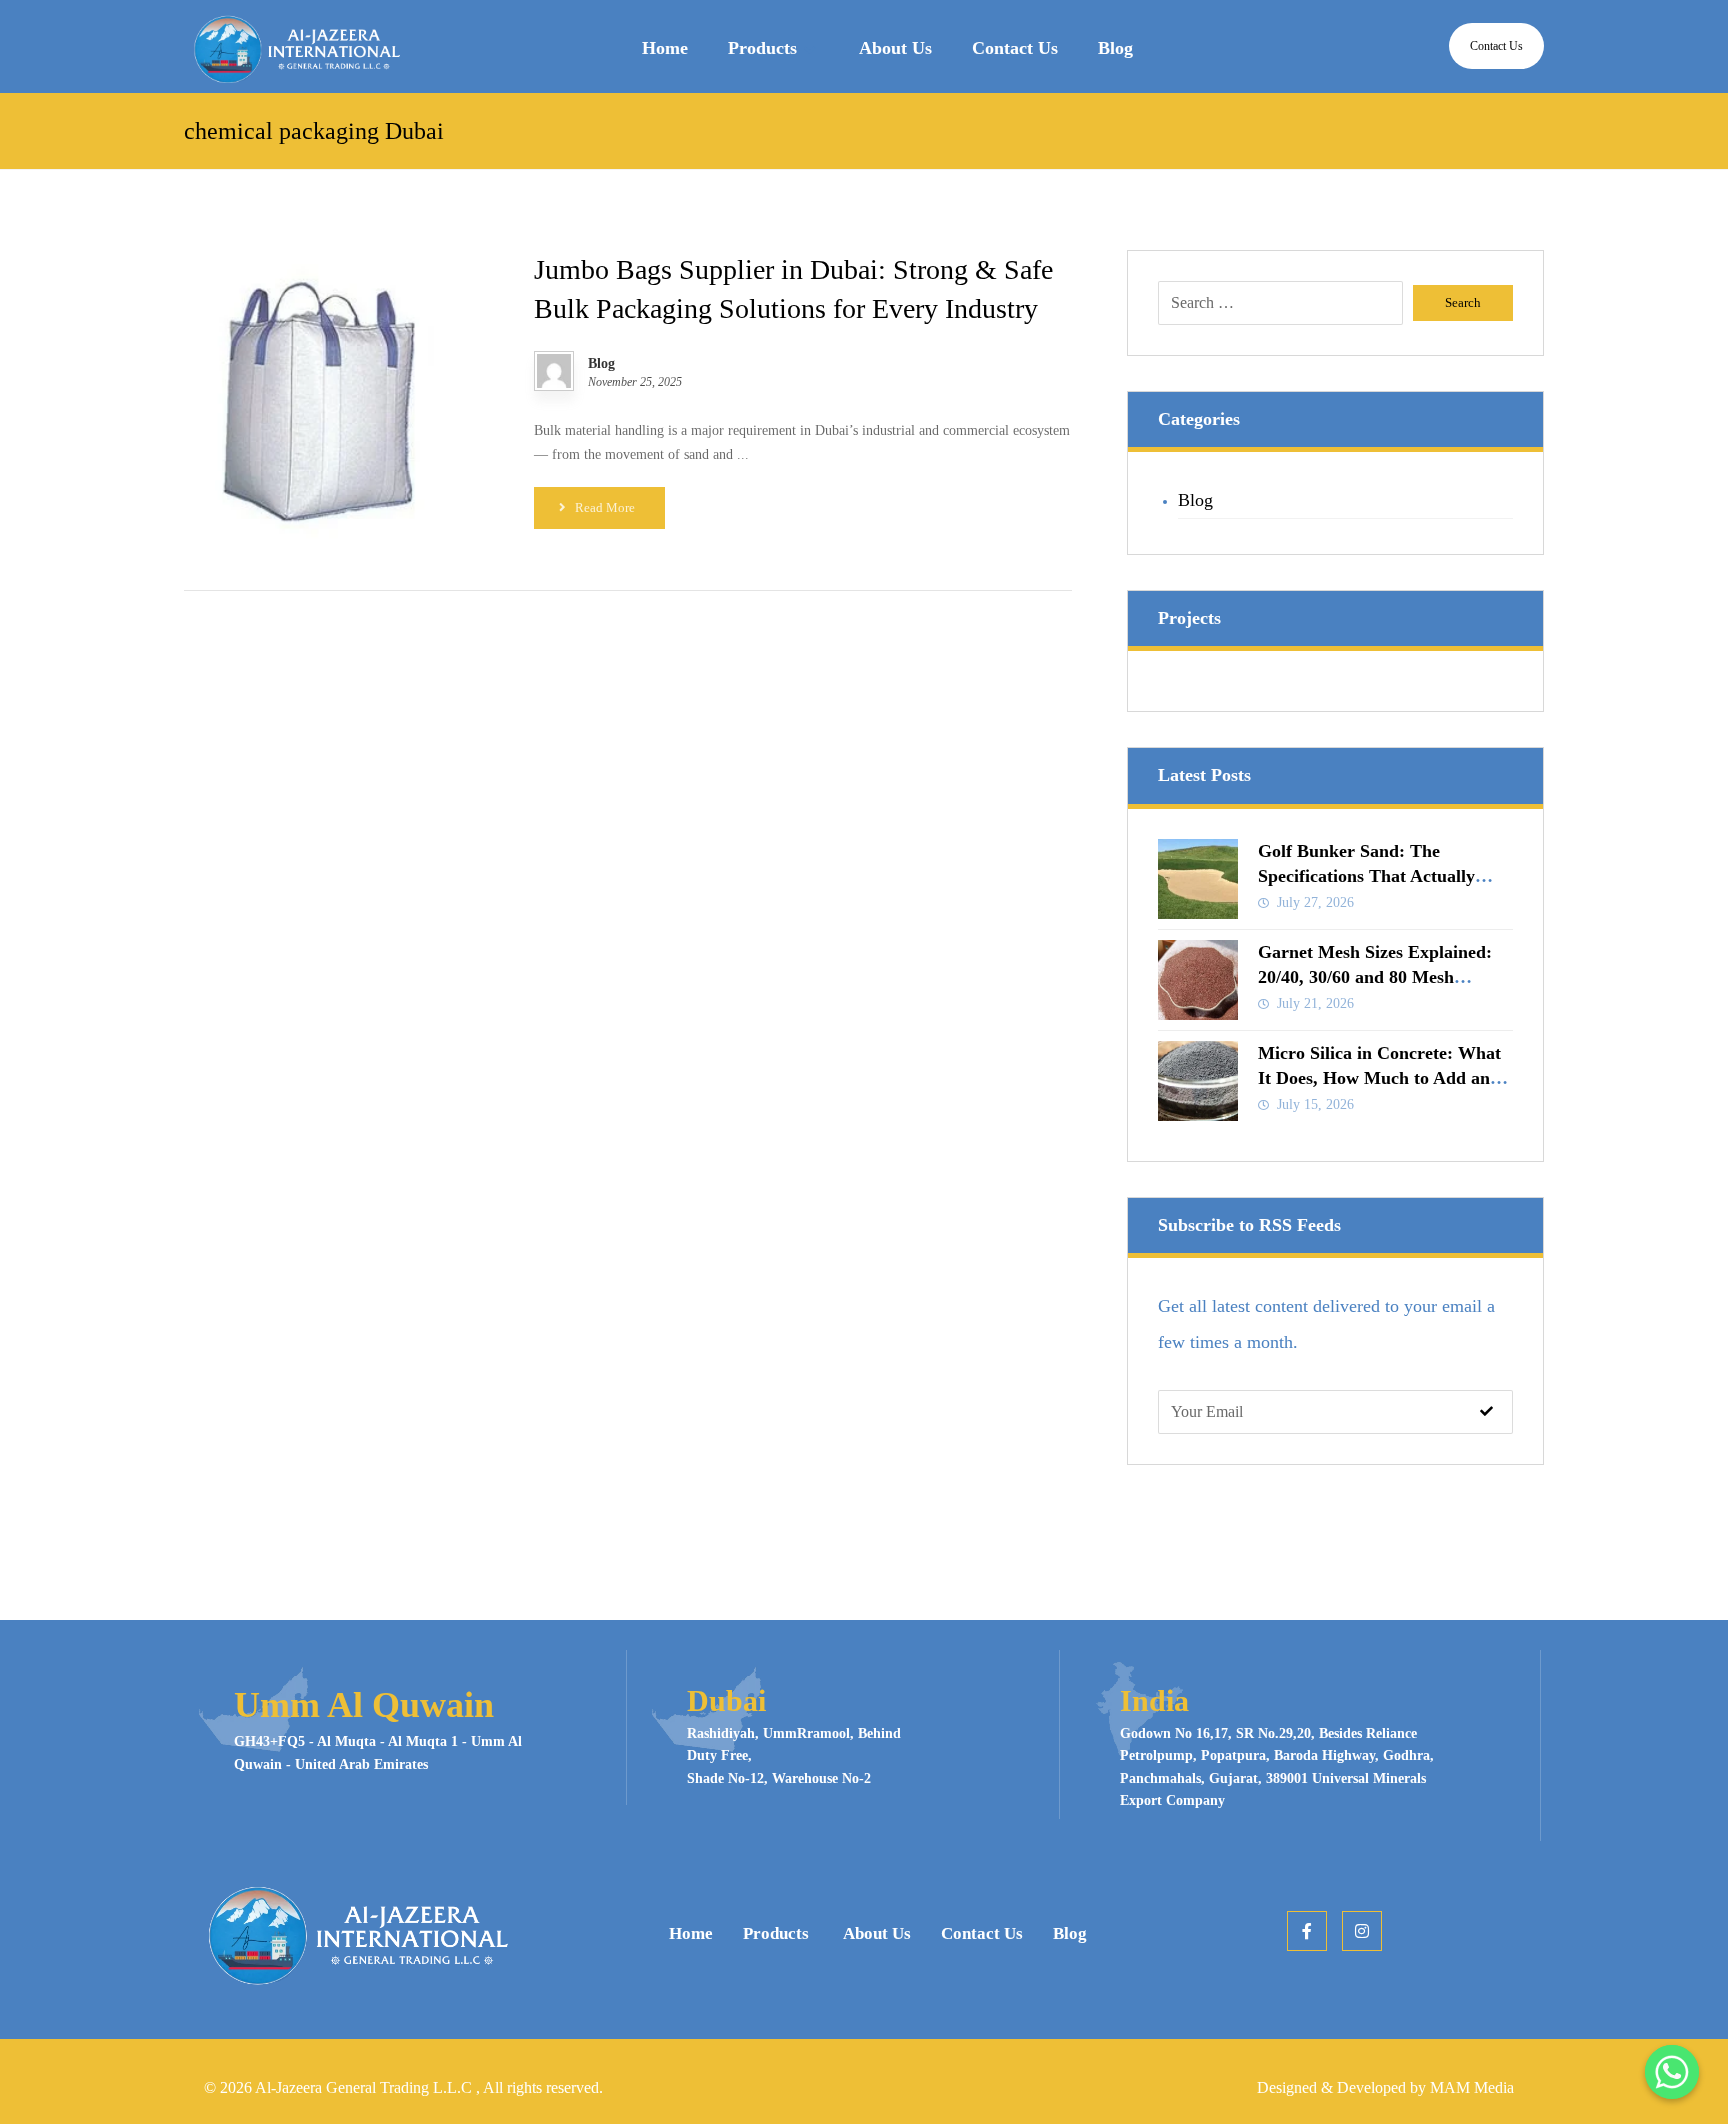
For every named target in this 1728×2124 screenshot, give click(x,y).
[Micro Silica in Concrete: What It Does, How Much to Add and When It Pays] (1198, 1081)
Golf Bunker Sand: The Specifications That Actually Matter (1366, 876)
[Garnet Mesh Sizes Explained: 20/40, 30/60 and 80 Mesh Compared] (1198, 980)
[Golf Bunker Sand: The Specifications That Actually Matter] (1198, 879)
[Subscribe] (1486, 1412)
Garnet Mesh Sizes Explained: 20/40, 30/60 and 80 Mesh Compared (1375, 977)
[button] (1307, 1931)
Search (1463, 302)
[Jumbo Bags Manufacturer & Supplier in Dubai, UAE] (294, 49)
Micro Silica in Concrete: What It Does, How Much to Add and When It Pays (1379, 1078)
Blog (601, 364)
